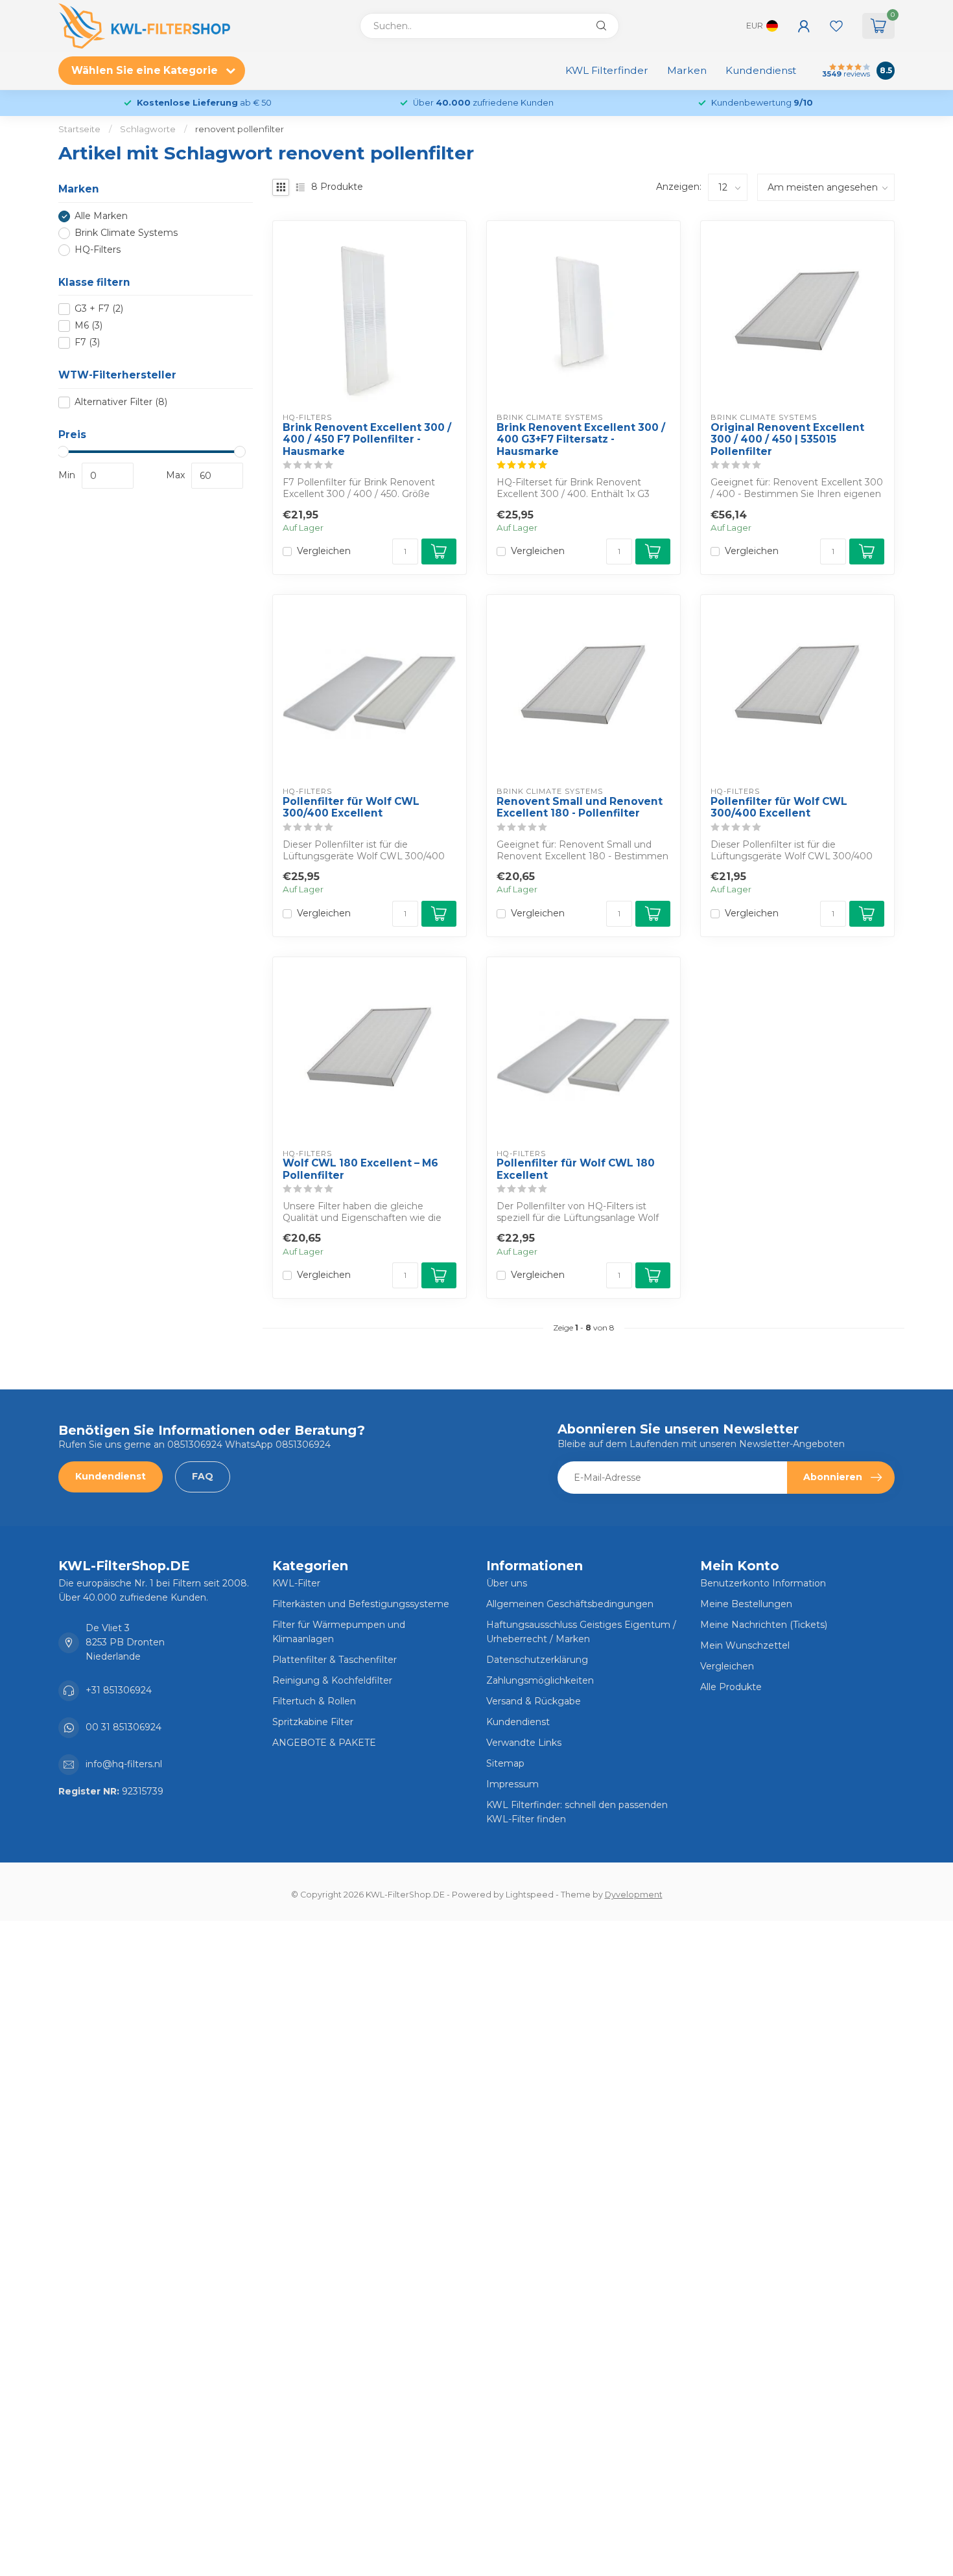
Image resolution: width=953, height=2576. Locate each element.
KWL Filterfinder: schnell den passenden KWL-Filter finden (577, 1812)
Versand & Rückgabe (534, 1701)
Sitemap (505, 1763)
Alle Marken (101, 216)
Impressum (512, 1784)
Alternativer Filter (121, 402)
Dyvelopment (634, 1895)
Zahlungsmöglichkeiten (540, 1680)
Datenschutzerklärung (537, 1660)
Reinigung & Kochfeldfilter (332, 1680)
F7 (87, 342)
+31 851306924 (119, 1690)
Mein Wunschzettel (745, 1645)
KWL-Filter (296, 1583)
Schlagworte (148, 129)
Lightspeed (530, 1895)
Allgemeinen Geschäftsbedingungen (570, 1604)
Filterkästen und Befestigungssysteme (361, 1604)
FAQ (203, 1476)
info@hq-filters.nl (124, 1764)
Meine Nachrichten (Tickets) (764, 1625)
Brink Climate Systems (126, 233)
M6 (88, 326)
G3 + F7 (99, 309)
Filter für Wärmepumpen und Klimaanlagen (339, 1632)
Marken (687, 70)
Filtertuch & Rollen (314, 1701)
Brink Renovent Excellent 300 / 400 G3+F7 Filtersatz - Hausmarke (581, 440)
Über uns (507, 1583)
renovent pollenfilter (240, 129)
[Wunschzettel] (836, 26)
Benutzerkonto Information (763, 1583)
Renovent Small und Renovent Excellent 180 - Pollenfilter (580, 807)
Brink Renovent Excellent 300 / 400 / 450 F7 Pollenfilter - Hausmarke (367, 440)
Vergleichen (324, 551)
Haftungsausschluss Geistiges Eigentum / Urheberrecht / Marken (581, 1632)
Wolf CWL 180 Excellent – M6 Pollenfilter (360, 1169)
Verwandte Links (524, 1743)
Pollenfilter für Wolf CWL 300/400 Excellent (351, 807)
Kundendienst (761, 70)
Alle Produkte (731, 1687)
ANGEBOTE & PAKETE (324, 1743)
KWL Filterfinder (607, 70)
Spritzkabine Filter (313, 1722)
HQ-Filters (98, 250)
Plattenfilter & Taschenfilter (335, 1660)
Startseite (79, 129)
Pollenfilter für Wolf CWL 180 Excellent (576, 1169)
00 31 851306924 (124, 1727)
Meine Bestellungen (746, 1604)
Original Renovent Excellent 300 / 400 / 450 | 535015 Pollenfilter (787, 440)
